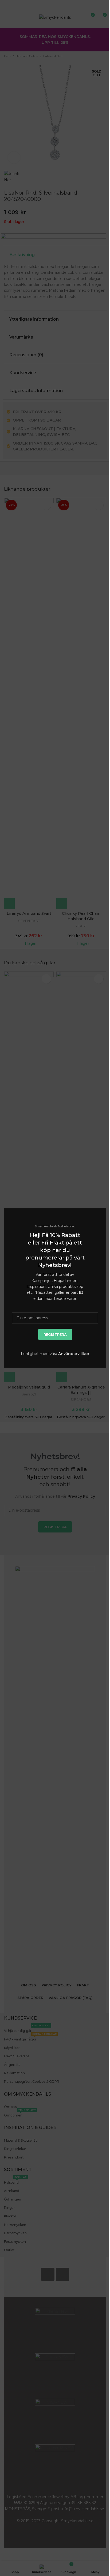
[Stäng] (103, 1202)
